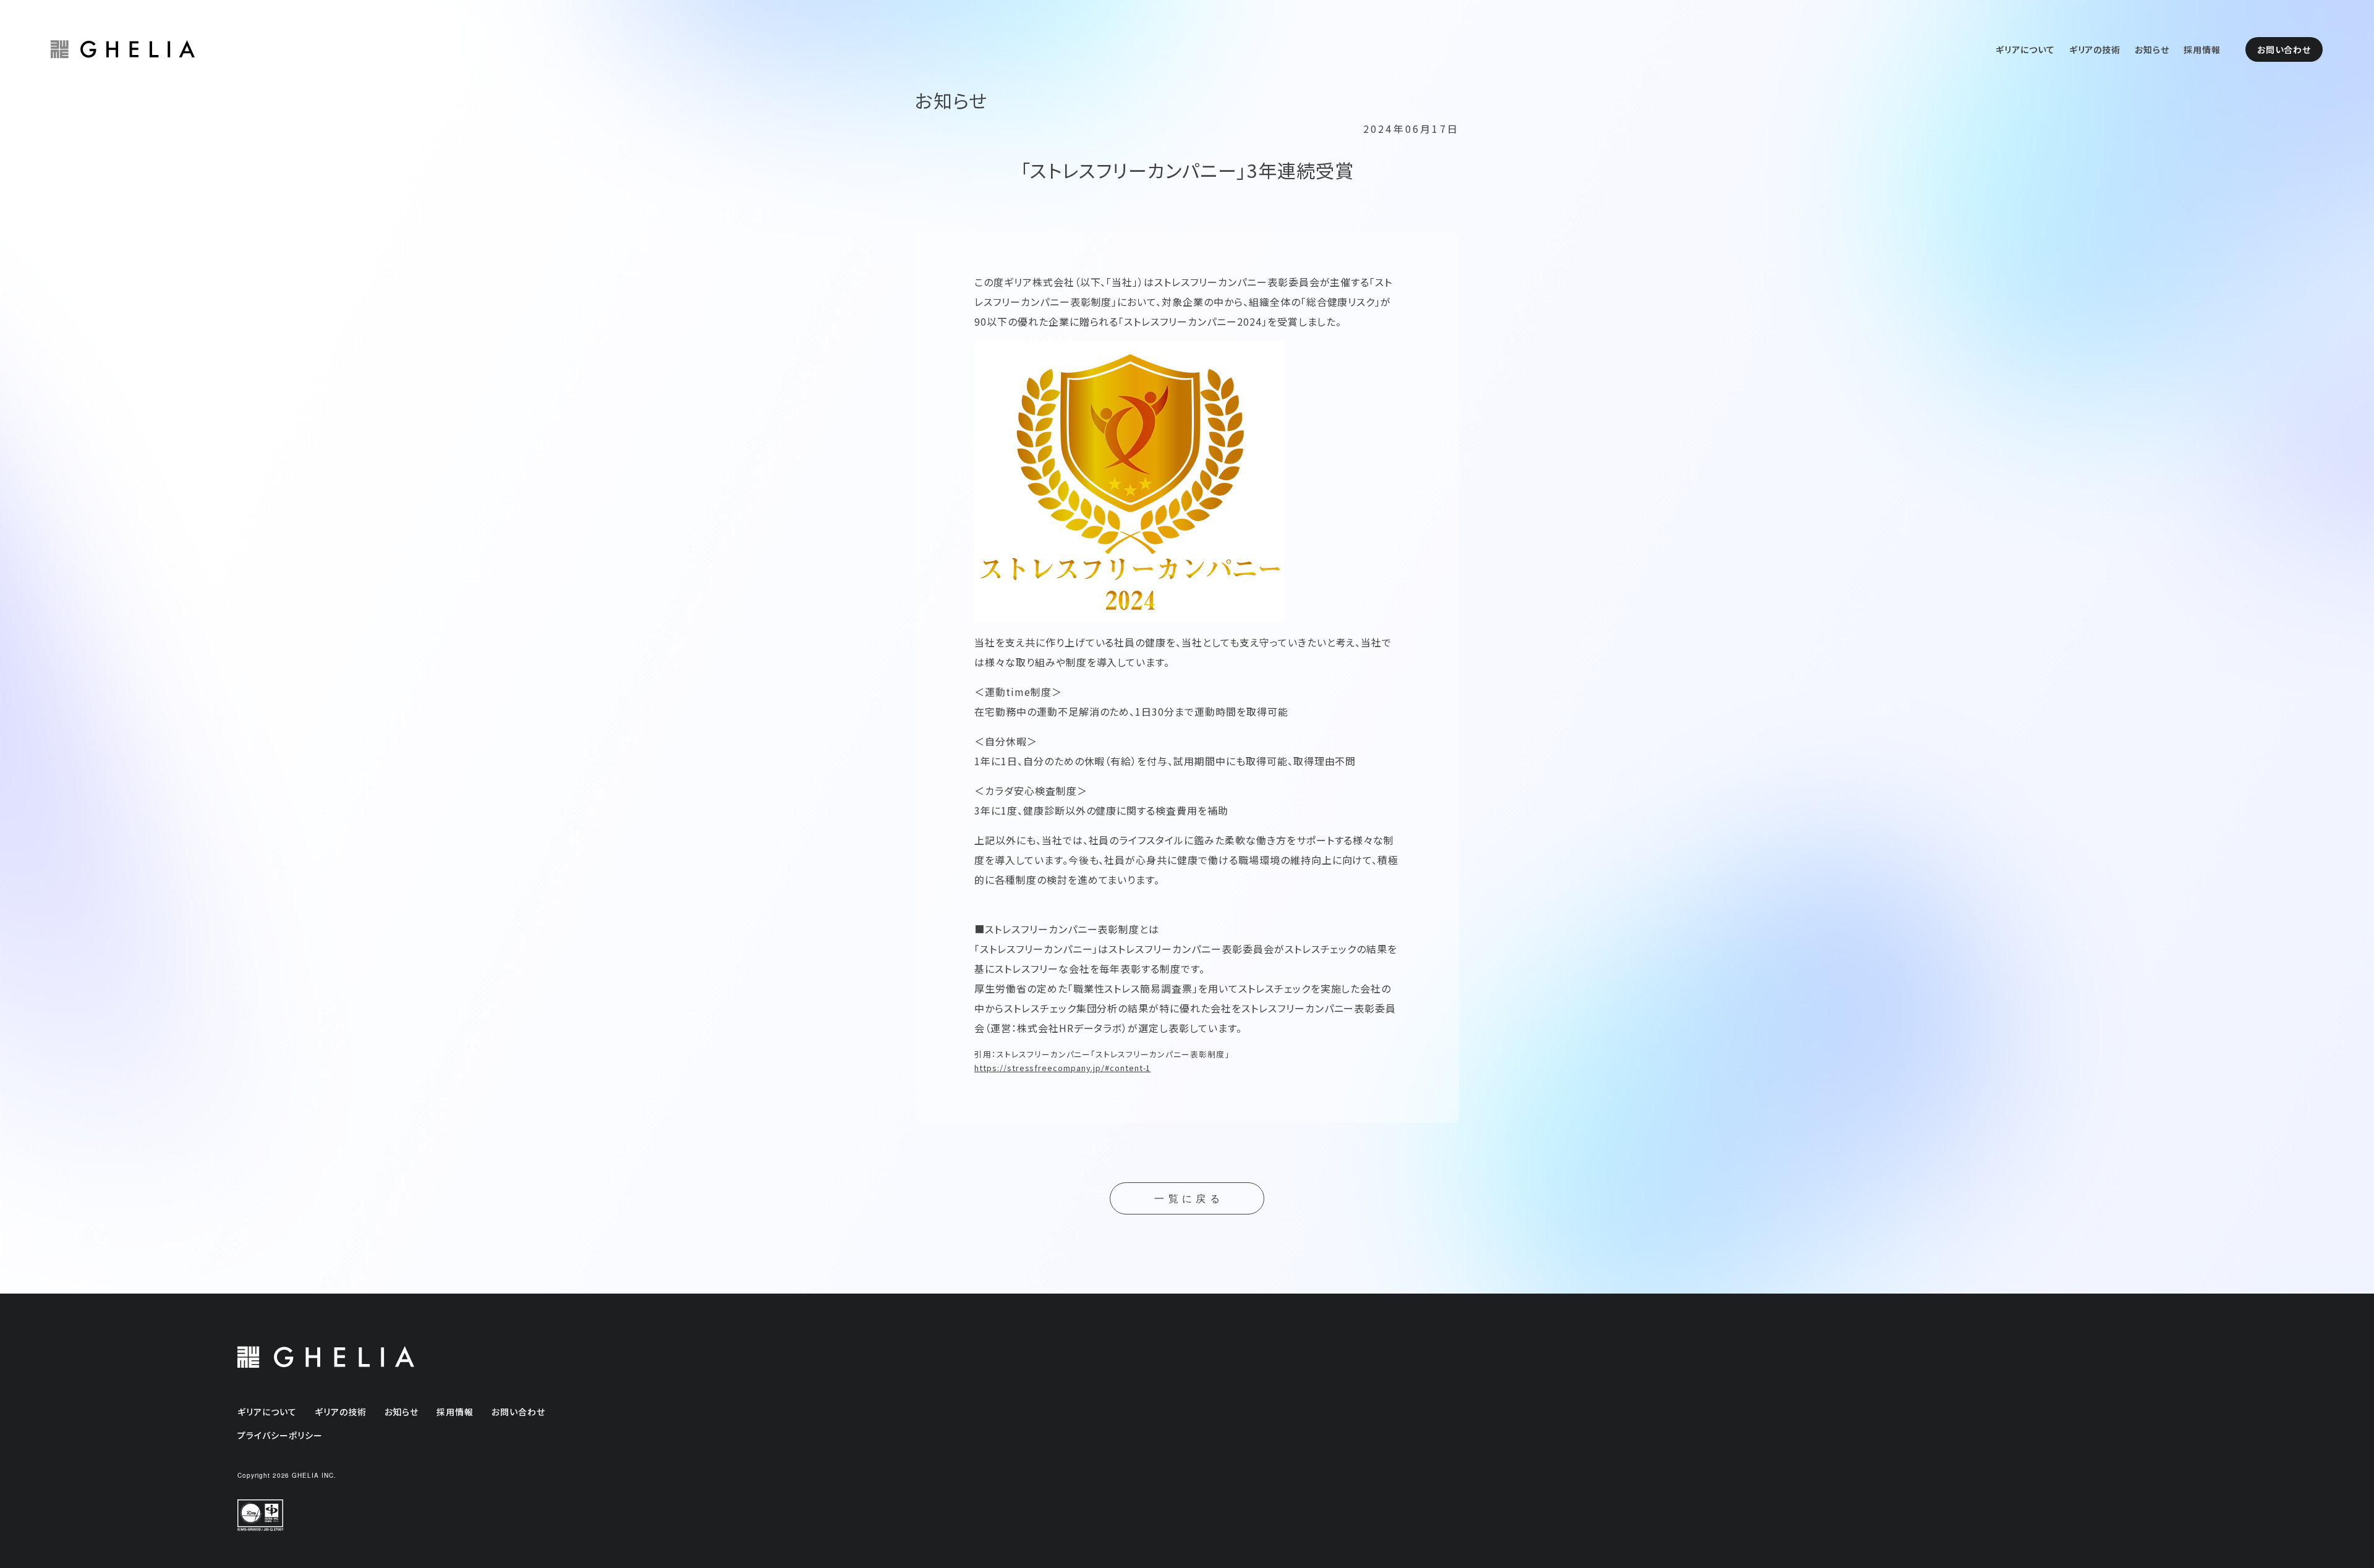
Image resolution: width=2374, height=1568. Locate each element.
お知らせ (2152, 49)
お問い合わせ (2284, 49)
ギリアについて (2025, 49)
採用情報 (2202, 49)
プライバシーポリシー (280, 1435)
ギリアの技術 (2095, 49)
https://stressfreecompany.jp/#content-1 (1062, 1068)
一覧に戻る (1189, 1199)
